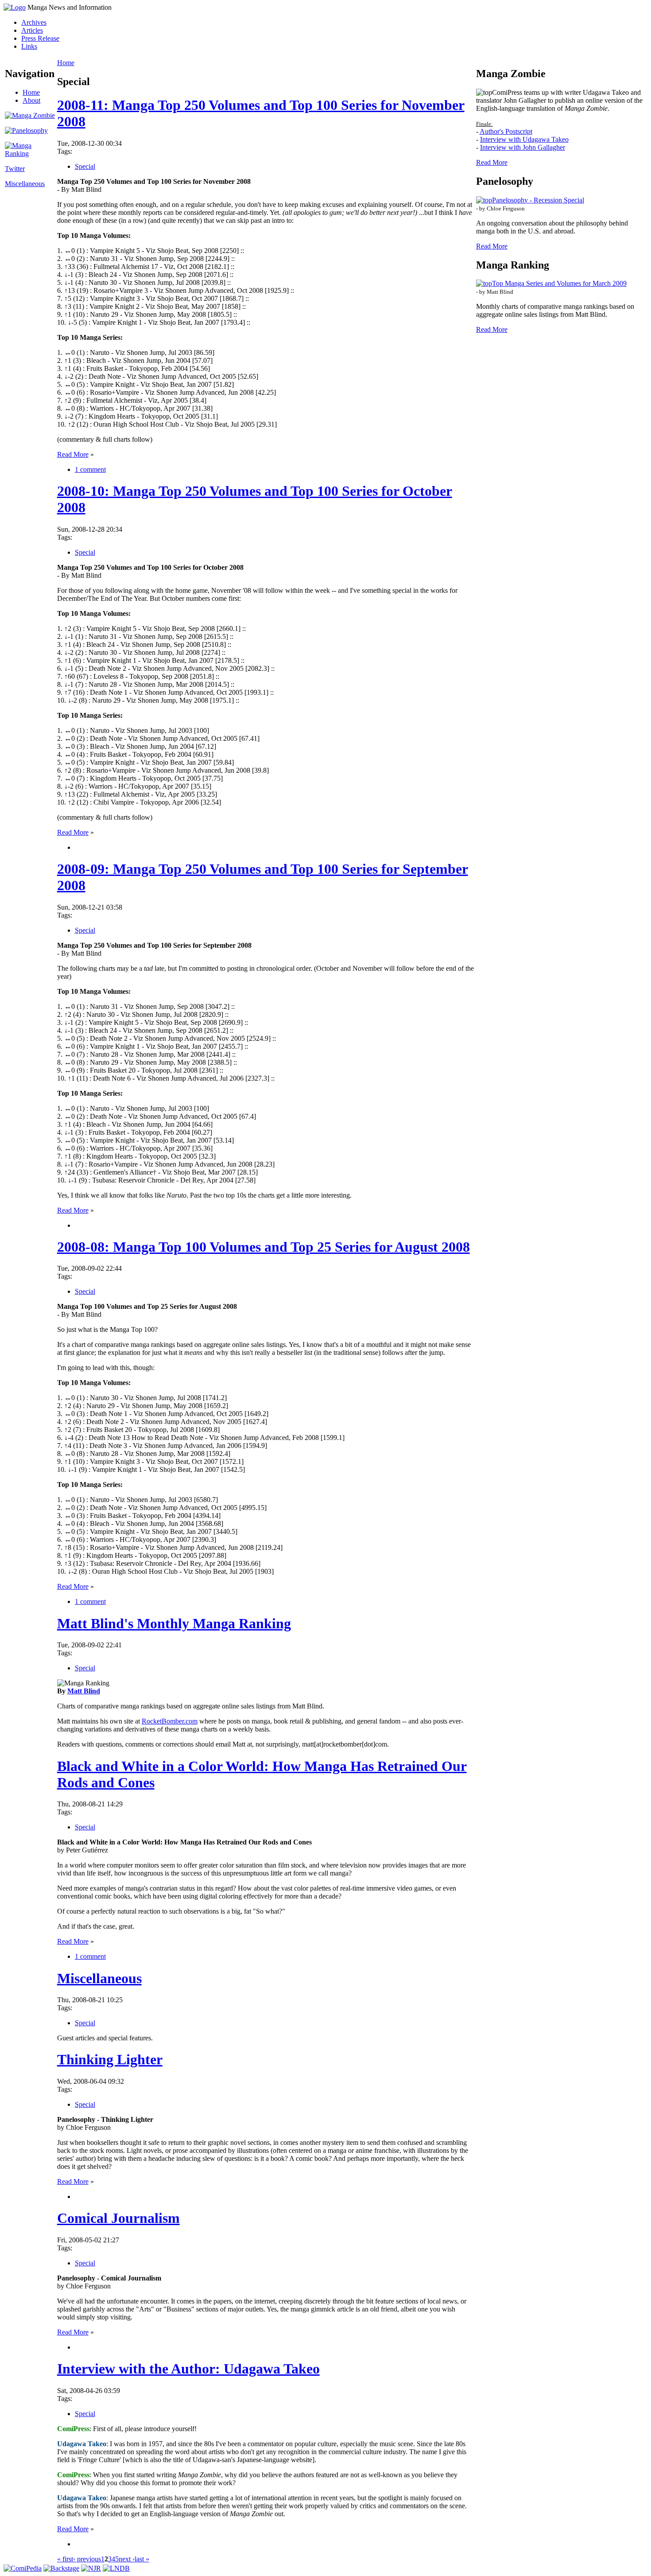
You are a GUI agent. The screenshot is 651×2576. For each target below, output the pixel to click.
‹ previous (87, 2559)
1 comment (90, 469)
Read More (73, 454)
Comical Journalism (118, 2218)
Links (29, 46)
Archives (34, 22)
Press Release (40, 38)
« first (65, 2559)
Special (85, 166)
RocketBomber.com (170, 1721)
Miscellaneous (25, 184)
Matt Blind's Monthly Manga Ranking (174, 1623)
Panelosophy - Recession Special (538, 200)
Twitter (15, 169)
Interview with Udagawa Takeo (524, 139)
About (31, 100)
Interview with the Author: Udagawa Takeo (188, 2369)
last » (142, 2559)
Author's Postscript (506, 131)
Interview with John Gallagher (523, 147)
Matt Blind (84, 1691)
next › (127, 2559)
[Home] (15, 7)
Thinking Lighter (110, 2059)
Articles (32, 30)
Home (31, 92)
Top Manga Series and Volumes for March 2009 (559, 283)
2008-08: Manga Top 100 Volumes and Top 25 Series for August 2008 (263, 1247)
